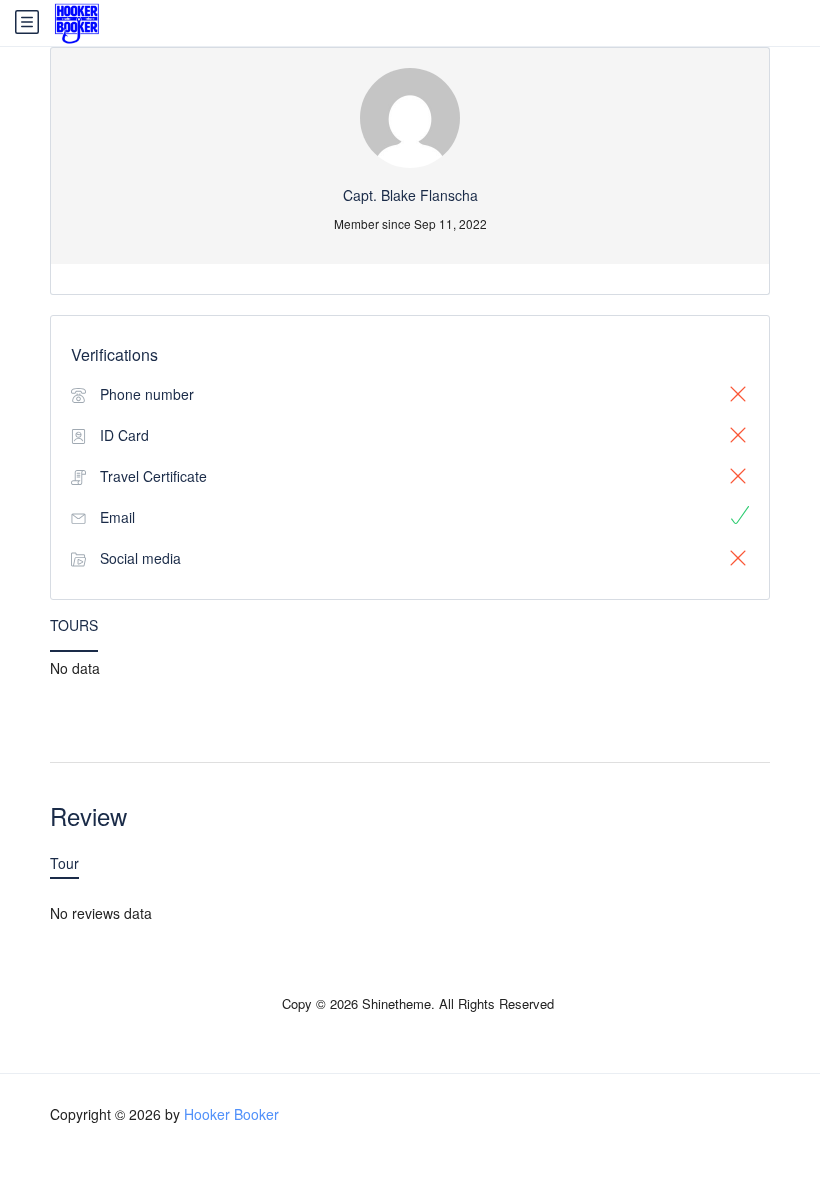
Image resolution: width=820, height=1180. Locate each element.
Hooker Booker (231, 1114)
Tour (64, 863)
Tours (74, 625)
